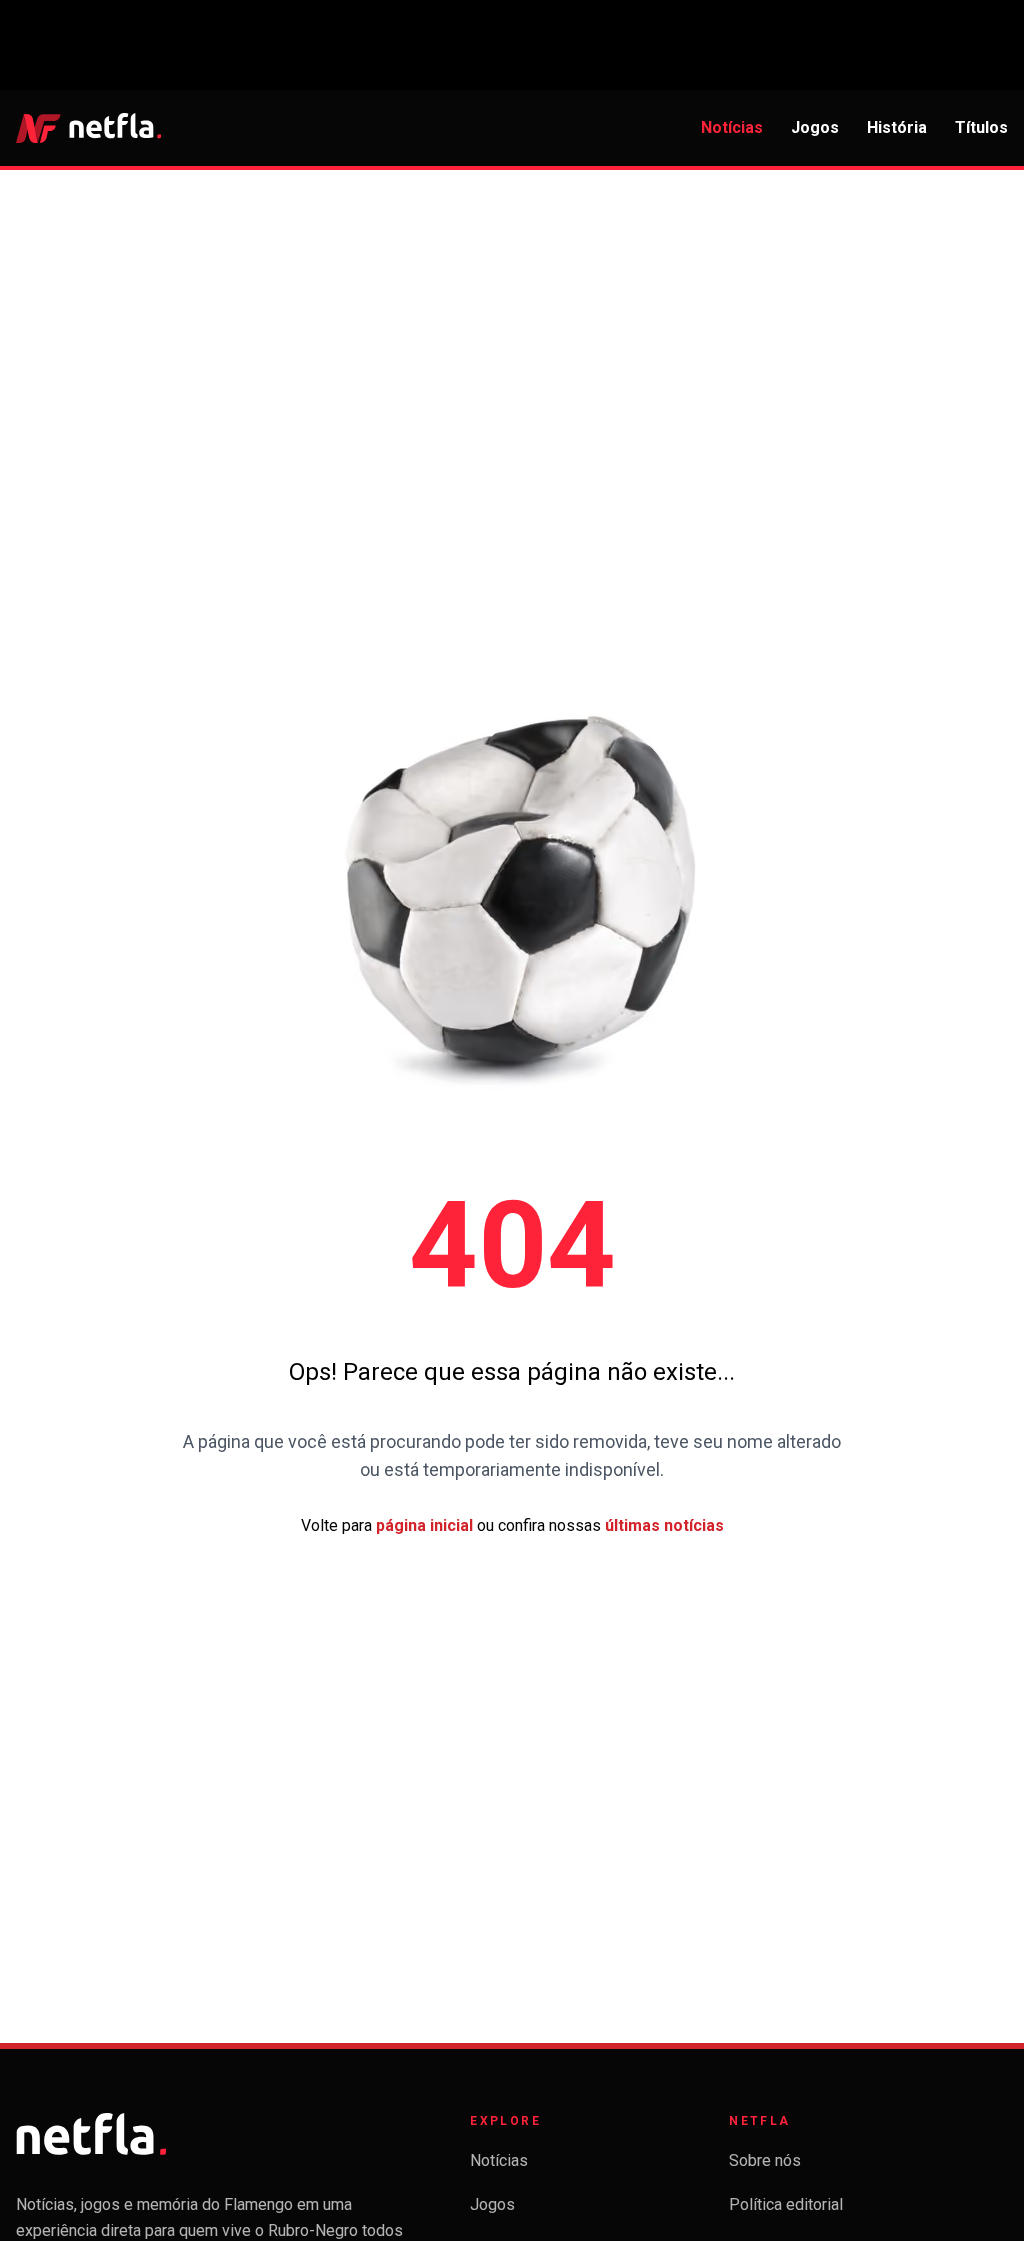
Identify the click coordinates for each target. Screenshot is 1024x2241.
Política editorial (786, 2204)
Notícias (732, 127)
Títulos (981, 127)
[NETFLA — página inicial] (88, 128)
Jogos (815, 127)
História (897, 127)
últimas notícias (664, 1525)
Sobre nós (765, 2160)
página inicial (424, 1525)
